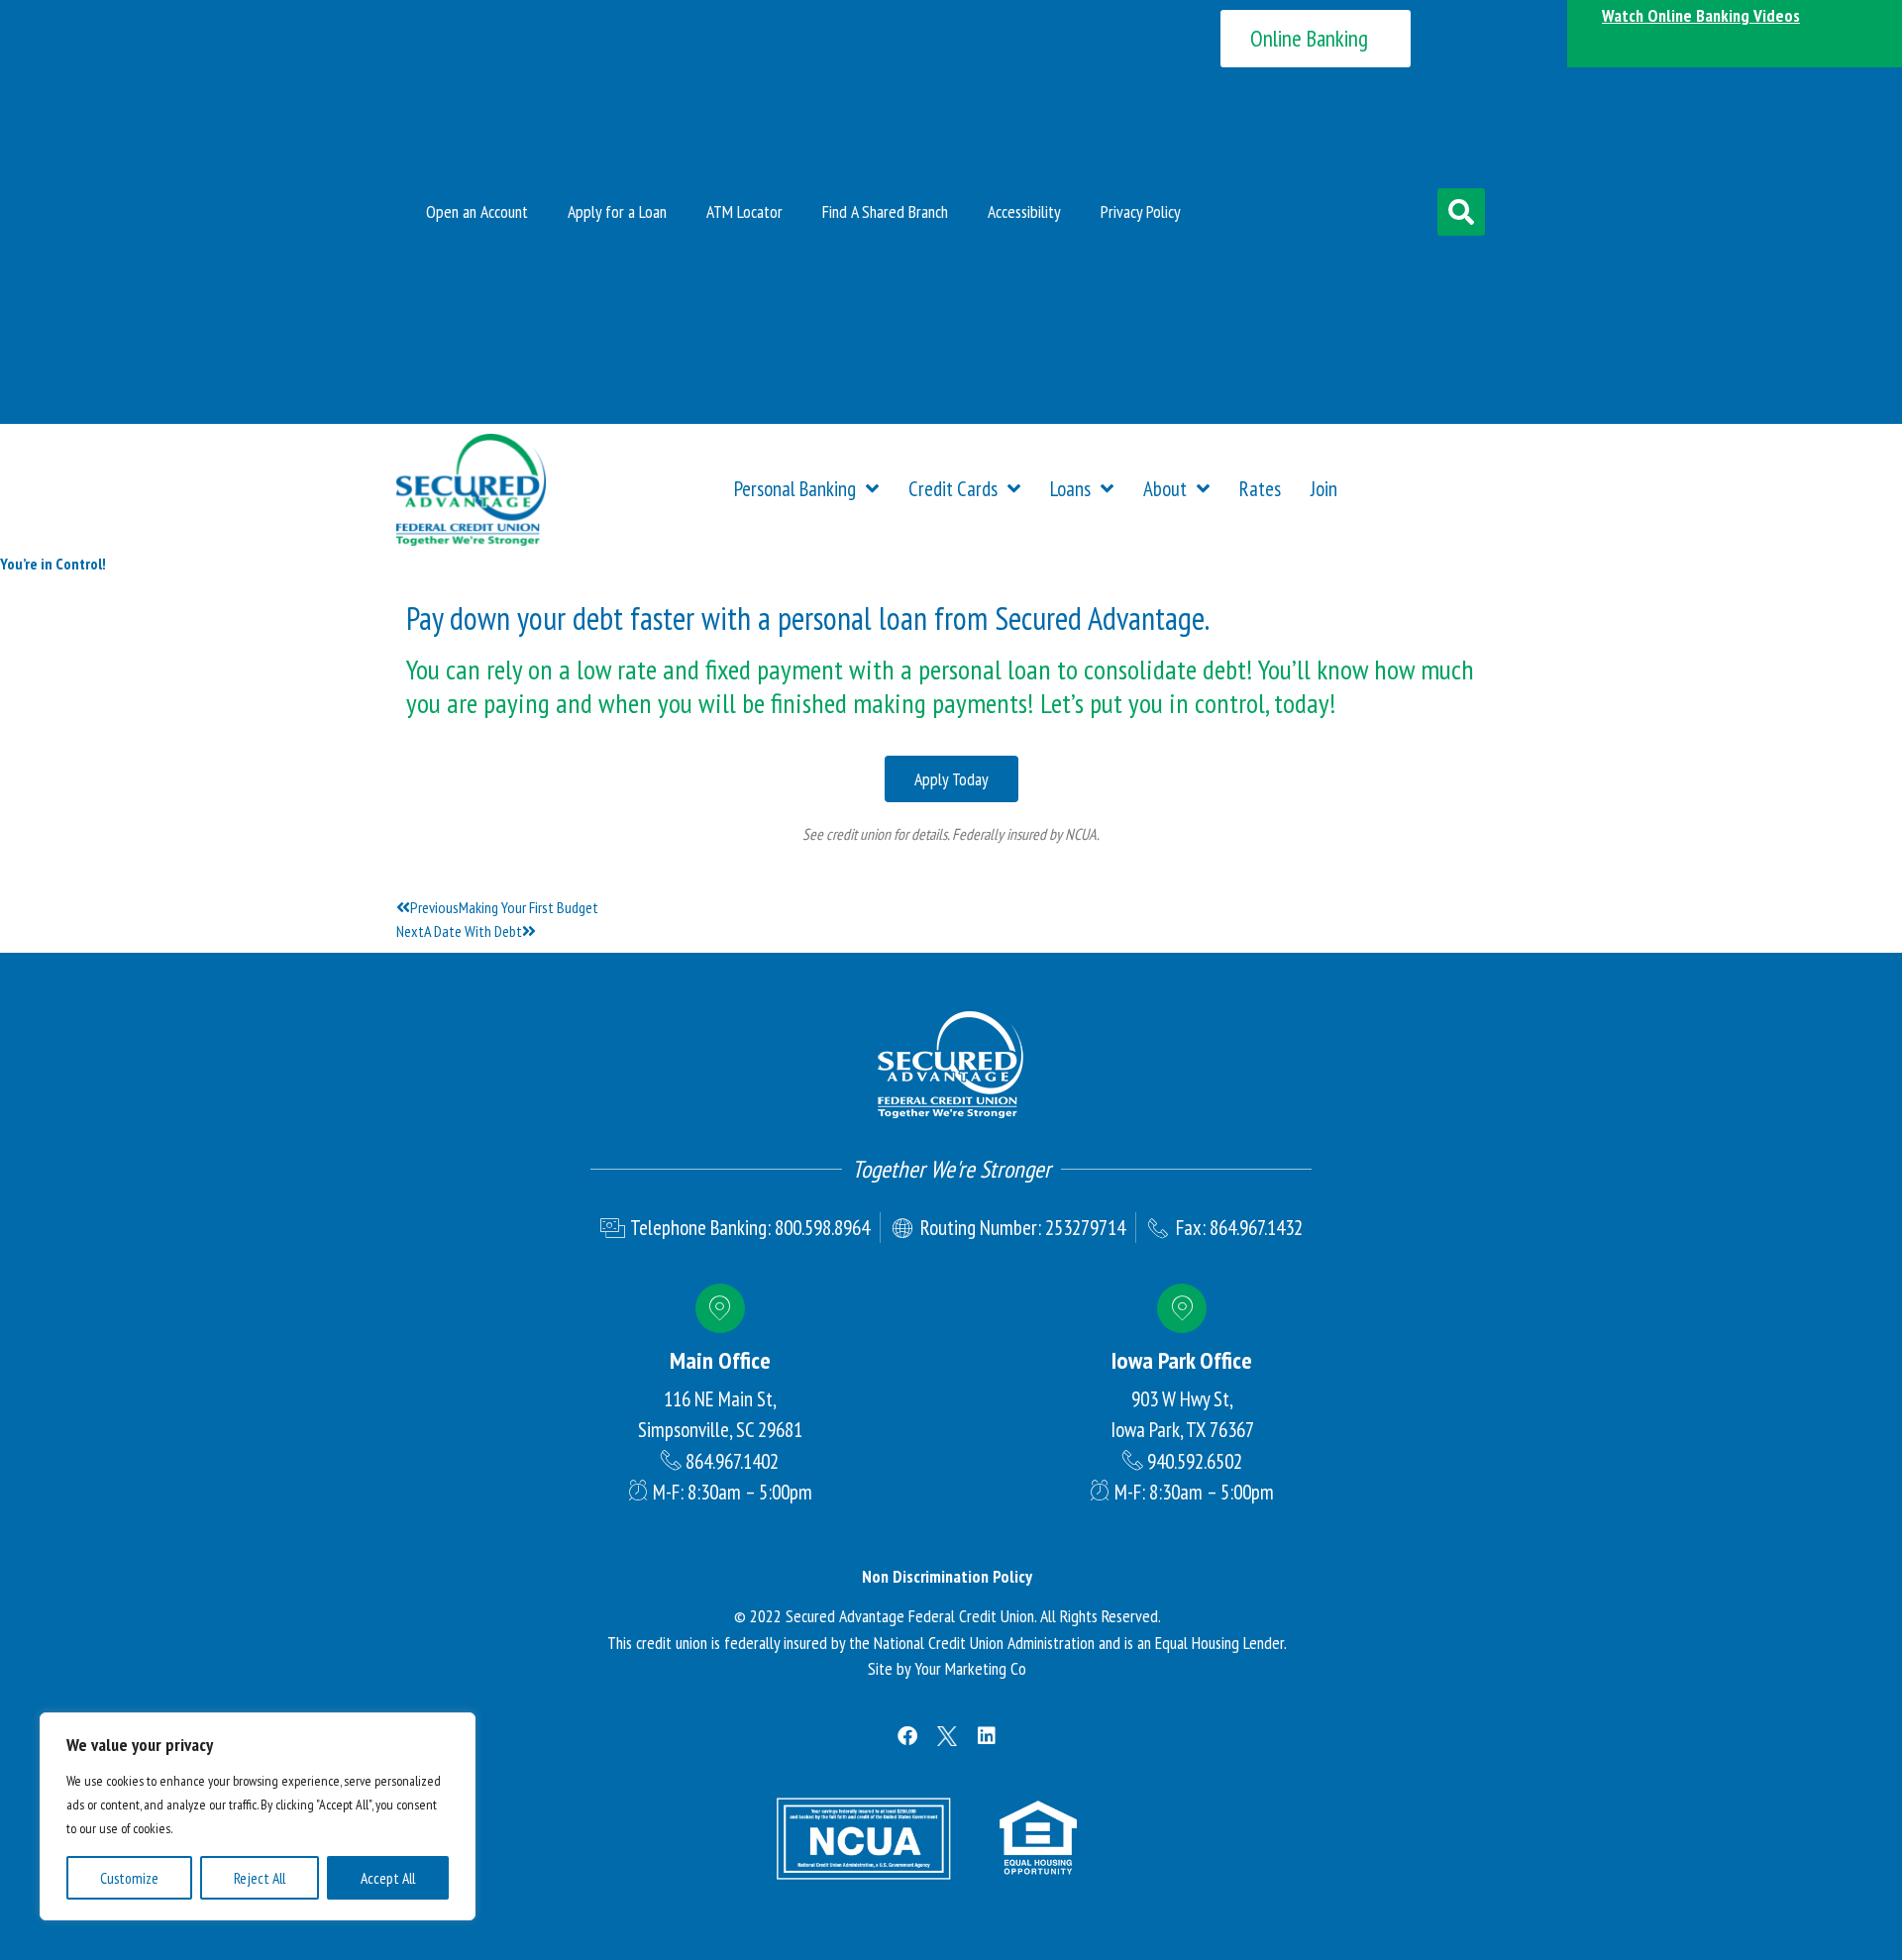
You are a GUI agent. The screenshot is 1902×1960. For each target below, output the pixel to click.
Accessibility (1024, 211)
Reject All (260, 1878)
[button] (1461, 212)
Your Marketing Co (970, 1668)
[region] (258, 1816)
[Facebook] (907, 1736)
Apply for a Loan (617, 211)
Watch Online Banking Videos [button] (1701, 15)
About (1165, 489)
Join (1324, 489)
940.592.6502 (1195, 1461)
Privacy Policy (1141, 211)
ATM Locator (744, 211)
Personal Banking (795, 489)
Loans (1070, 489)
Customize (129, 1878)
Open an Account (477, 211)
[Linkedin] (987, 1736)
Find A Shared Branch (885, 211)
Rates (1260, 489)
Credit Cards (953, 489)
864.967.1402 (732, 1461)
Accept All (388, 1878)
